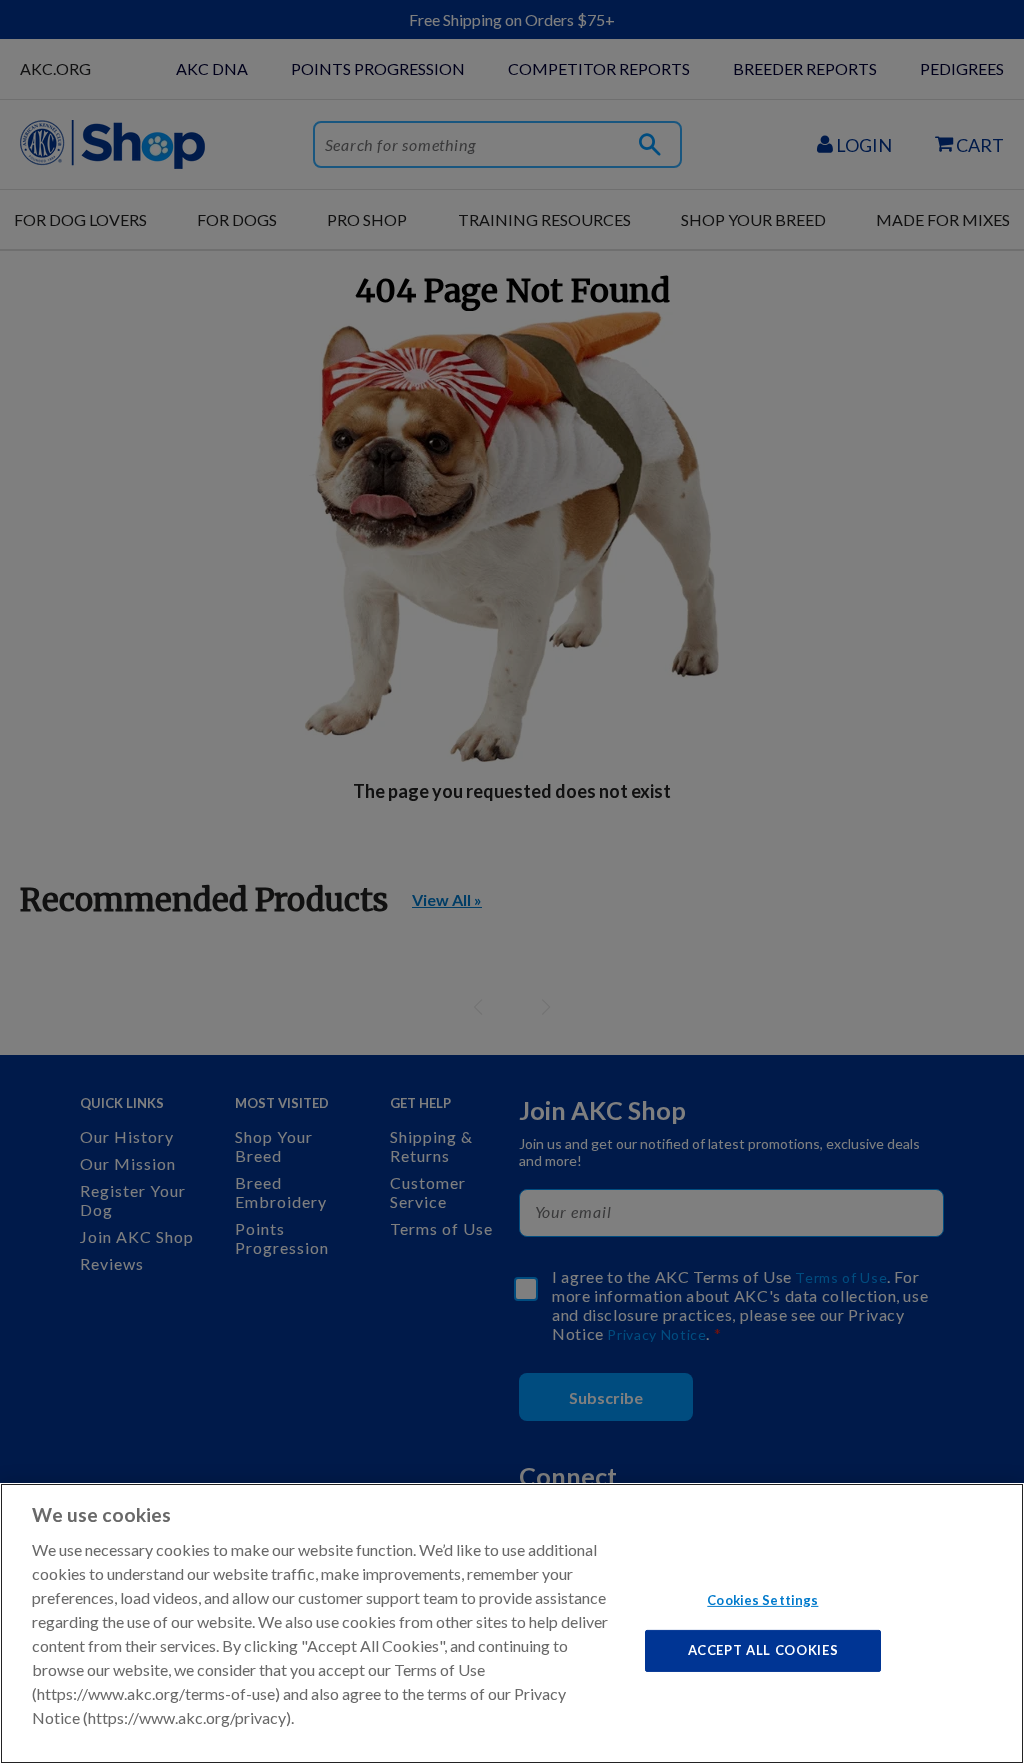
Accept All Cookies (763, 1650)
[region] (512, 1623)
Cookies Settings (762, 1599)
